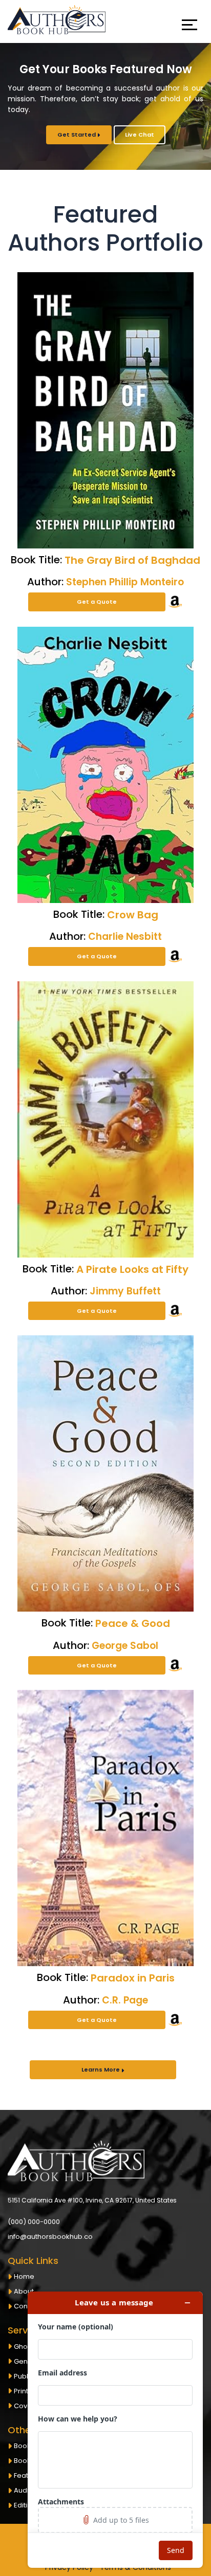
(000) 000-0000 (34, 2221)
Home (24, 2276)
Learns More (101, 2069)
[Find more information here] (115, 2430)
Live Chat (140, 135)
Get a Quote (97, 602)
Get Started (77, 135)
